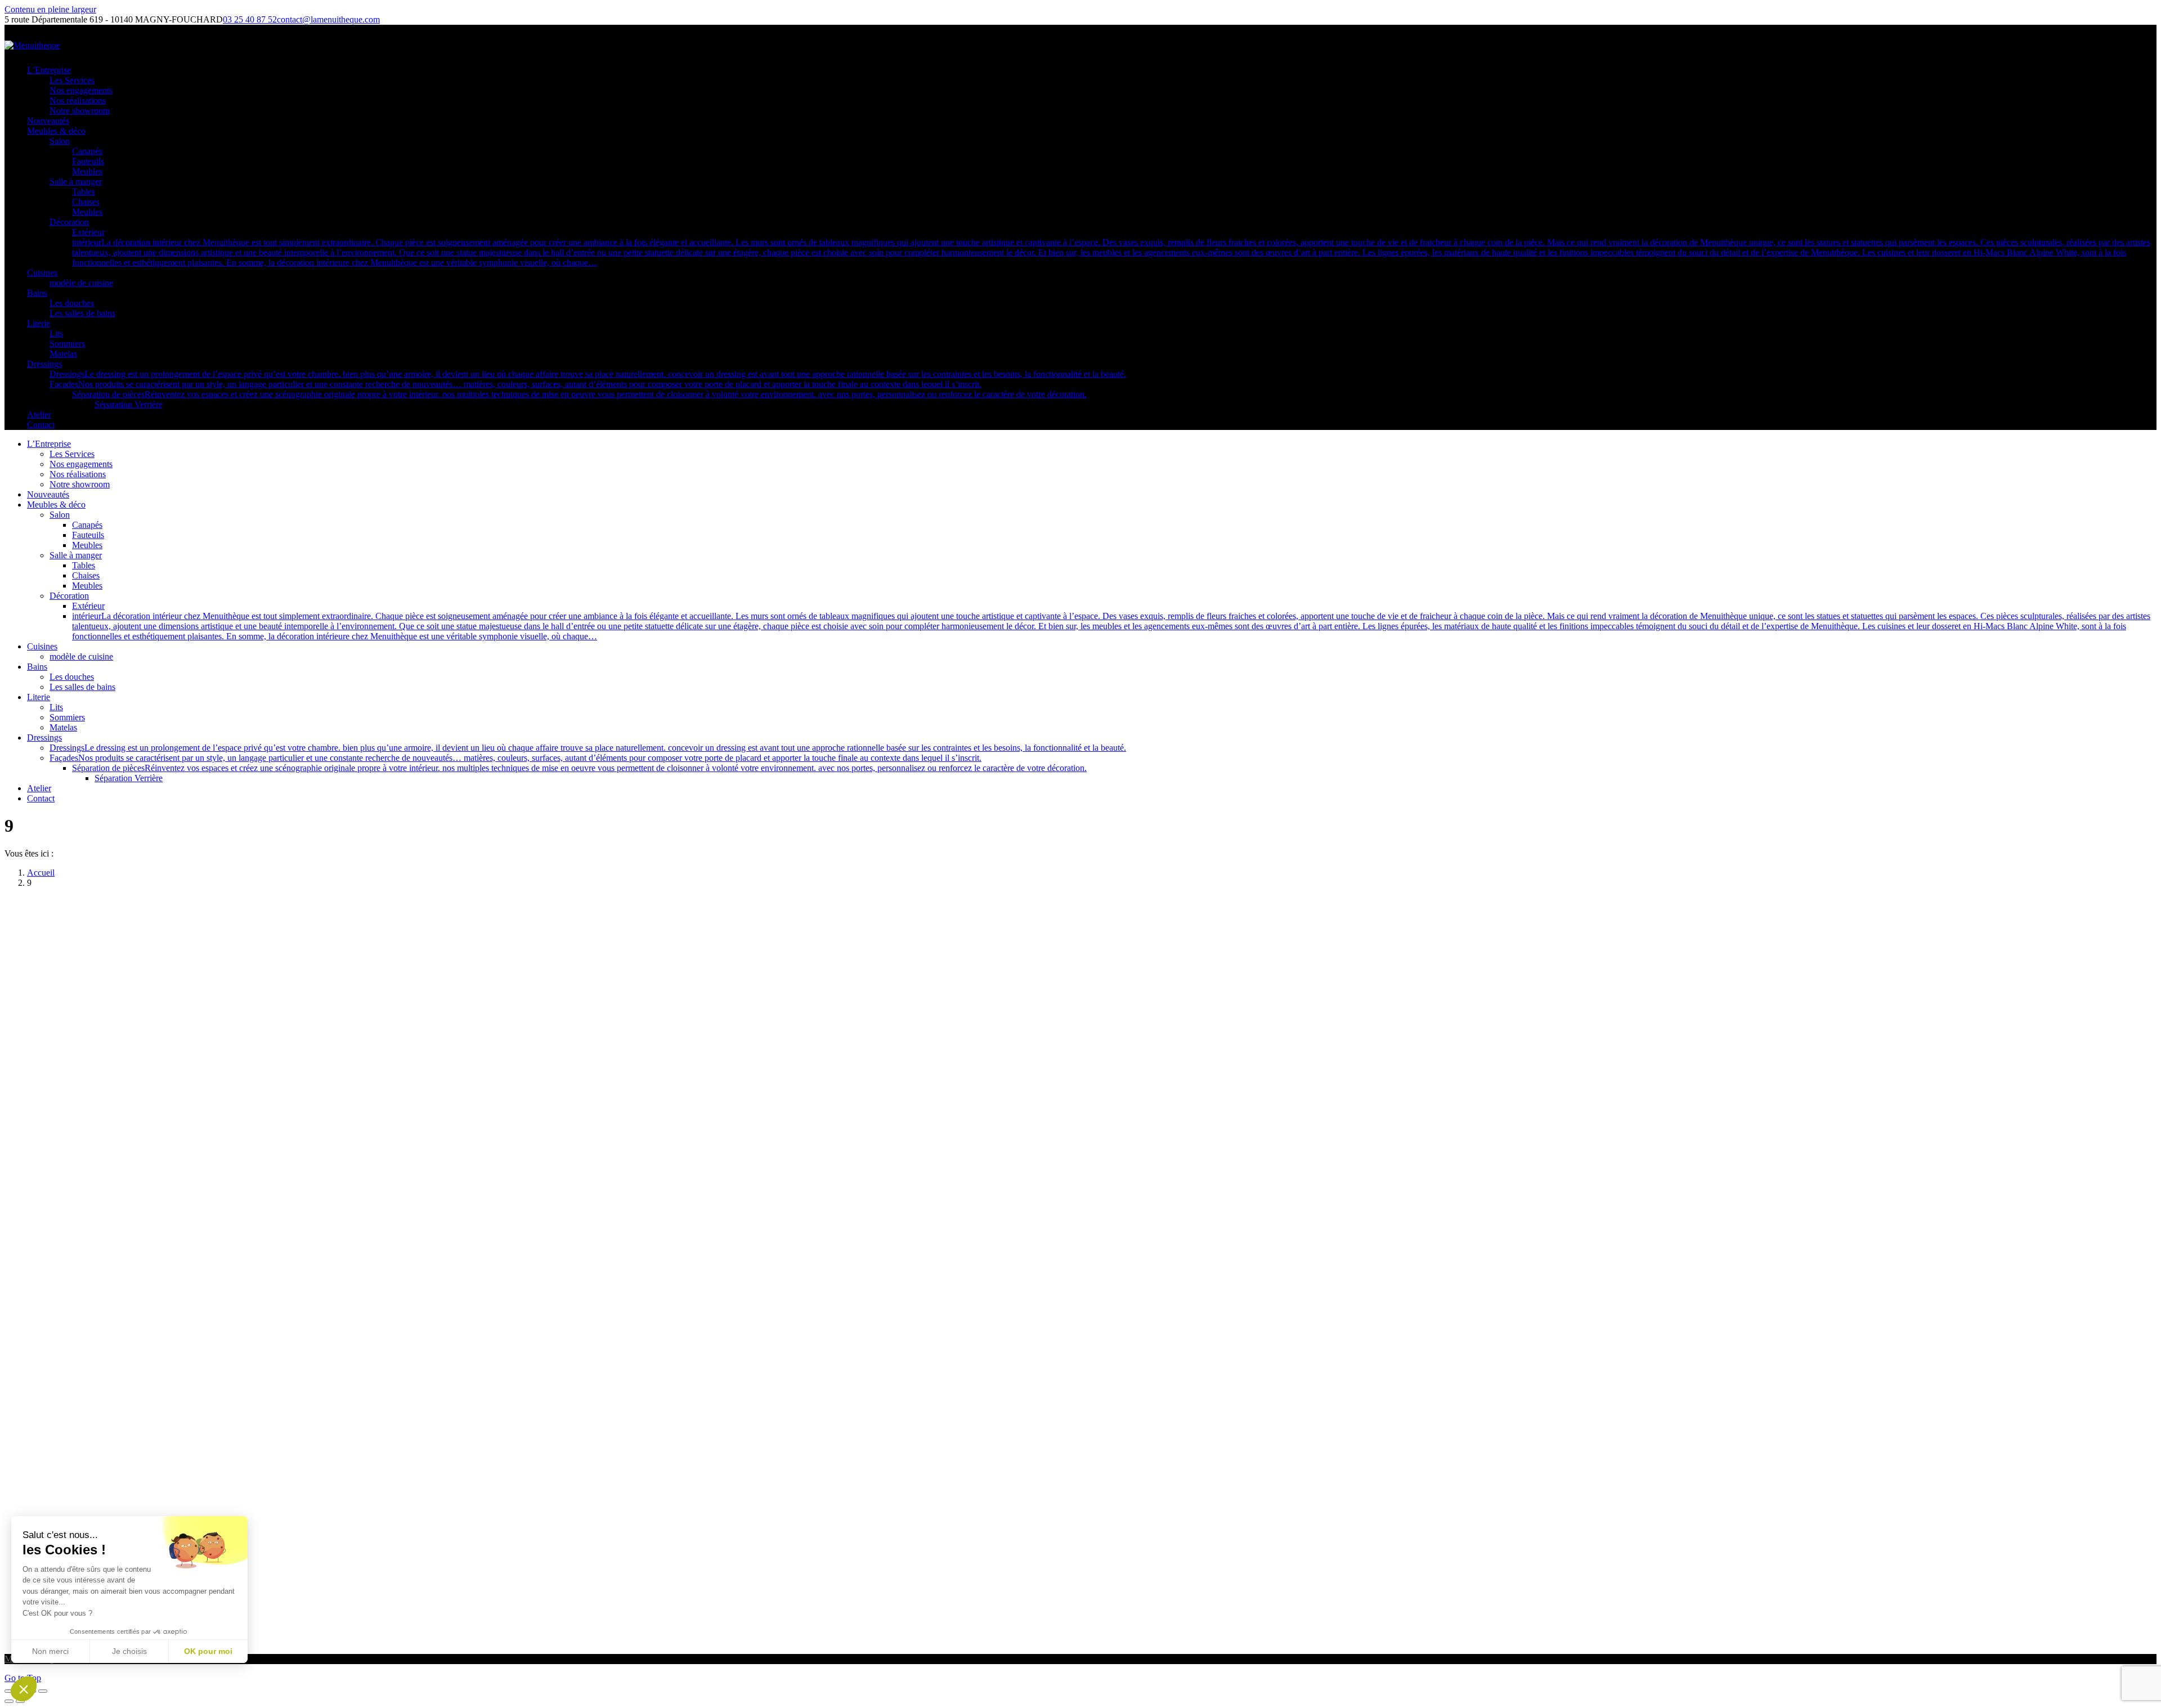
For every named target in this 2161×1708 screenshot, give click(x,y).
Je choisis (129, 1651)
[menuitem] (49, 70)
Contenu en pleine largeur (50, 9)
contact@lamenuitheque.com (328, 19)
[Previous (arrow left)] (9, 1701)
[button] (24, 1689)
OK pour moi (208, 1651)
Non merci (50, 1651)
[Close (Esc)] (9, 1691)
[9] (546, 1640)
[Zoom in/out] (43, 1691)
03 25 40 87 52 (250, 19)
